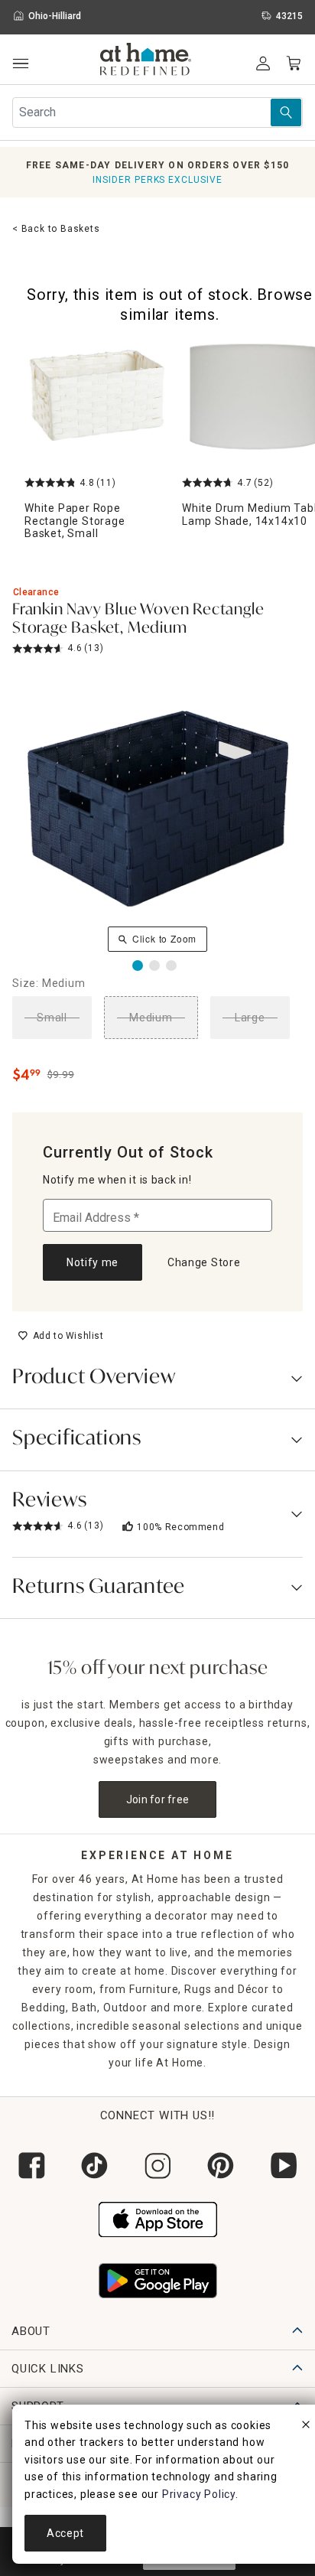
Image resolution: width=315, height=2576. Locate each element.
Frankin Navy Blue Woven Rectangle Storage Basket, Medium (138, 620)
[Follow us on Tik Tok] (94, 2166)
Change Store (204, 1262)
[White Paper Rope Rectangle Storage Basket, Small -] (97, 397)
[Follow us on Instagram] (157, 2166)
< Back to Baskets (56, 229)
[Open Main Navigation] (20, 64)
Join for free (158, 1799)
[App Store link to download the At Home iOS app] (158, 2218)
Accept (65, 2533)
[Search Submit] (286, 112)
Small (52, 1018)
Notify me (93, 1262)
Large (250, 1018)
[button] (146, 61)
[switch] (61, 1336)
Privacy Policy (199, 2494)
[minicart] (294, 64)
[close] (306, 2427)
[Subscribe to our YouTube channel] (284, 2166)
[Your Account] (263, 64)
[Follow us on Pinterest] (220, 2166)
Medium (151, 1018)
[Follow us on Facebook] (31, 2166)
